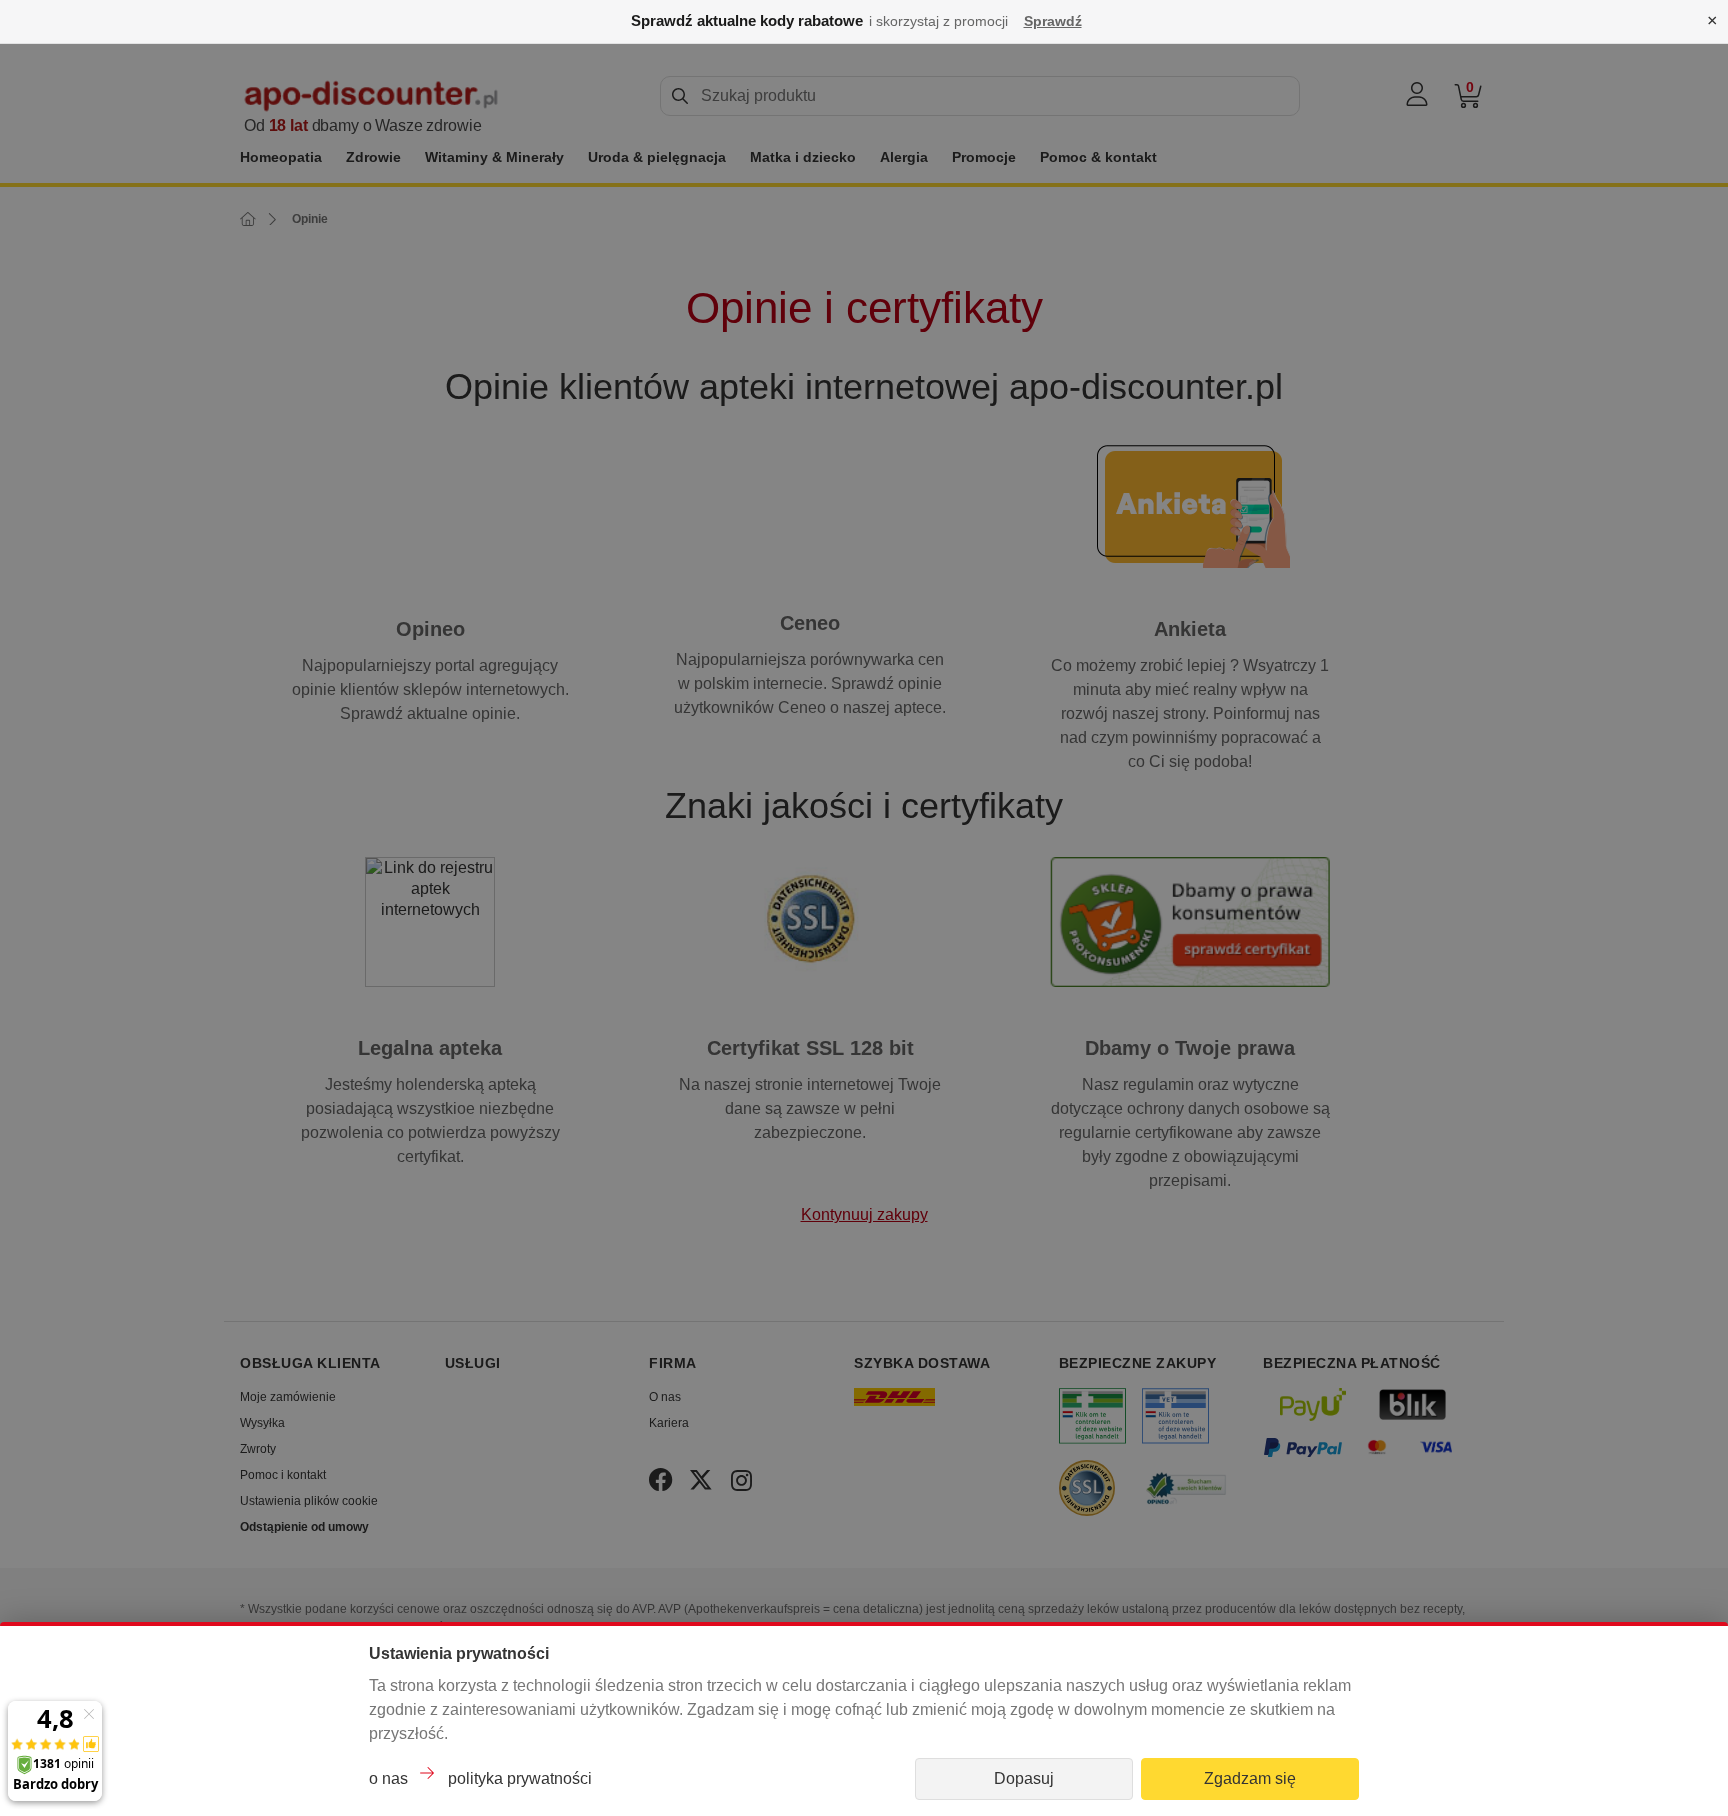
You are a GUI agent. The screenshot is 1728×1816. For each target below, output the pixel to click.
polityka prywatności (520, 1778)
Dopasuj (1024, 1778)
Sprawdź (1053, 21)
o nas (388, 1778)
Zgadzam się (1250, 1778)
